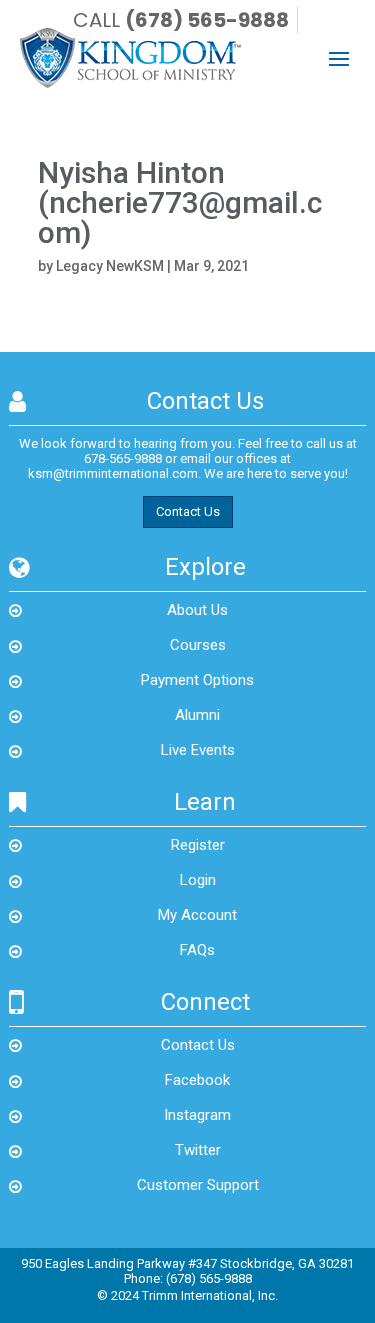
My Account (197, 915)
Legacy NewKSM (110, 266)
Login (198, 880)
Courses (198, 645)
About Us (197, 610)
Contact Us (188, 511)
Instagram (197, 1115)
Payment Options (197, 680)
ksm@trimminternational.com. (114, 473)
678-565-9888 (123, 458)
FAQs (197, 950)
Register (198, 845)
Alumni (197, 715)
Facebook (197, 1080)
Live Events (198, 750)
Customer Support (198, 1185)
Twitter (198, 1150)
